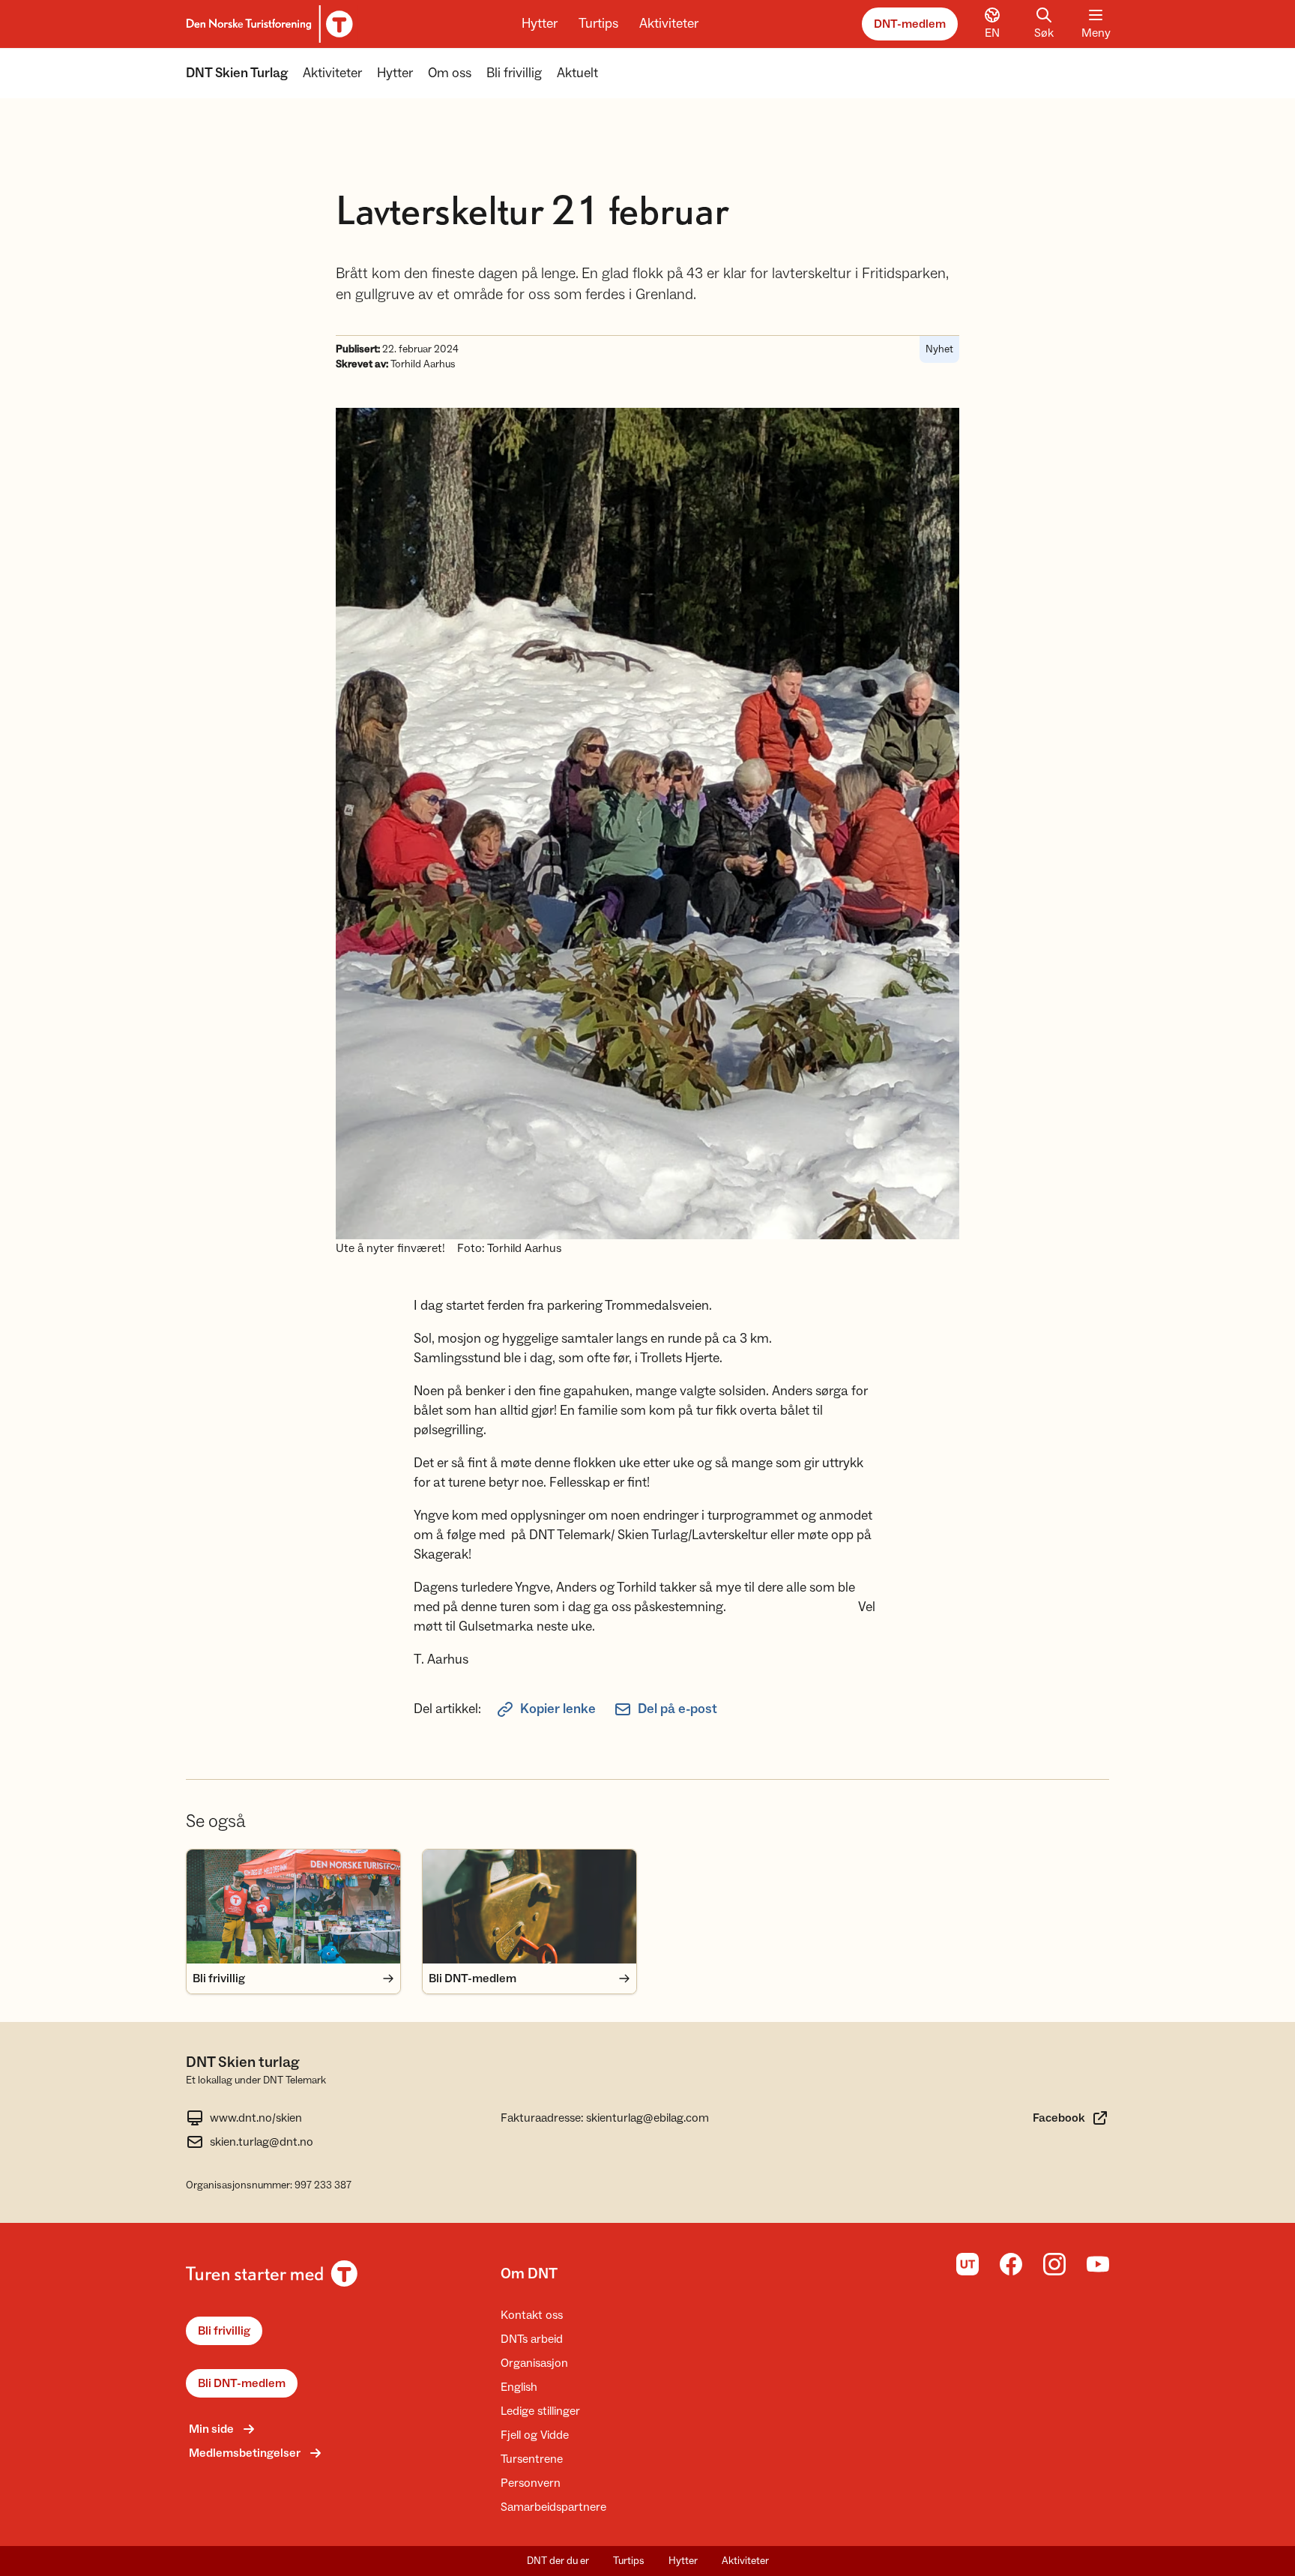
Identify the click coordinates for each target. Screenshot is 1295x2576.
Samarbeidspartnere (553, 2507)
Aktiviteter (669, 24)
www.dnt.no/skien (256, 2118)
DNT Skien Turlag (237, 73)
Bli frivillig (514, 73)
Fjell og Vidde (535, 2435)
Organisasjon (534, 2363)
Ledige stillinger (540, 2411)
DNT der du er (558, 2561)
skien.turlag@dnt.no (262, 2142)
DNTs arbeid (532, 2339)
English (519, 2387)
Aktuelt (577, 73)
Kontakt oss (532, 2315)
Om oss (450, 73)
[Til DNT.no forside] (267, 24)
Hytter (540, 24)
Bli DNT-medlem (242, 2383)
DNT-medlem (910, 24)
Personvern (531, 2483)
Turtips (598, 24)
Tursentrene (532, 2459)
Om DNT (529, 2274)
